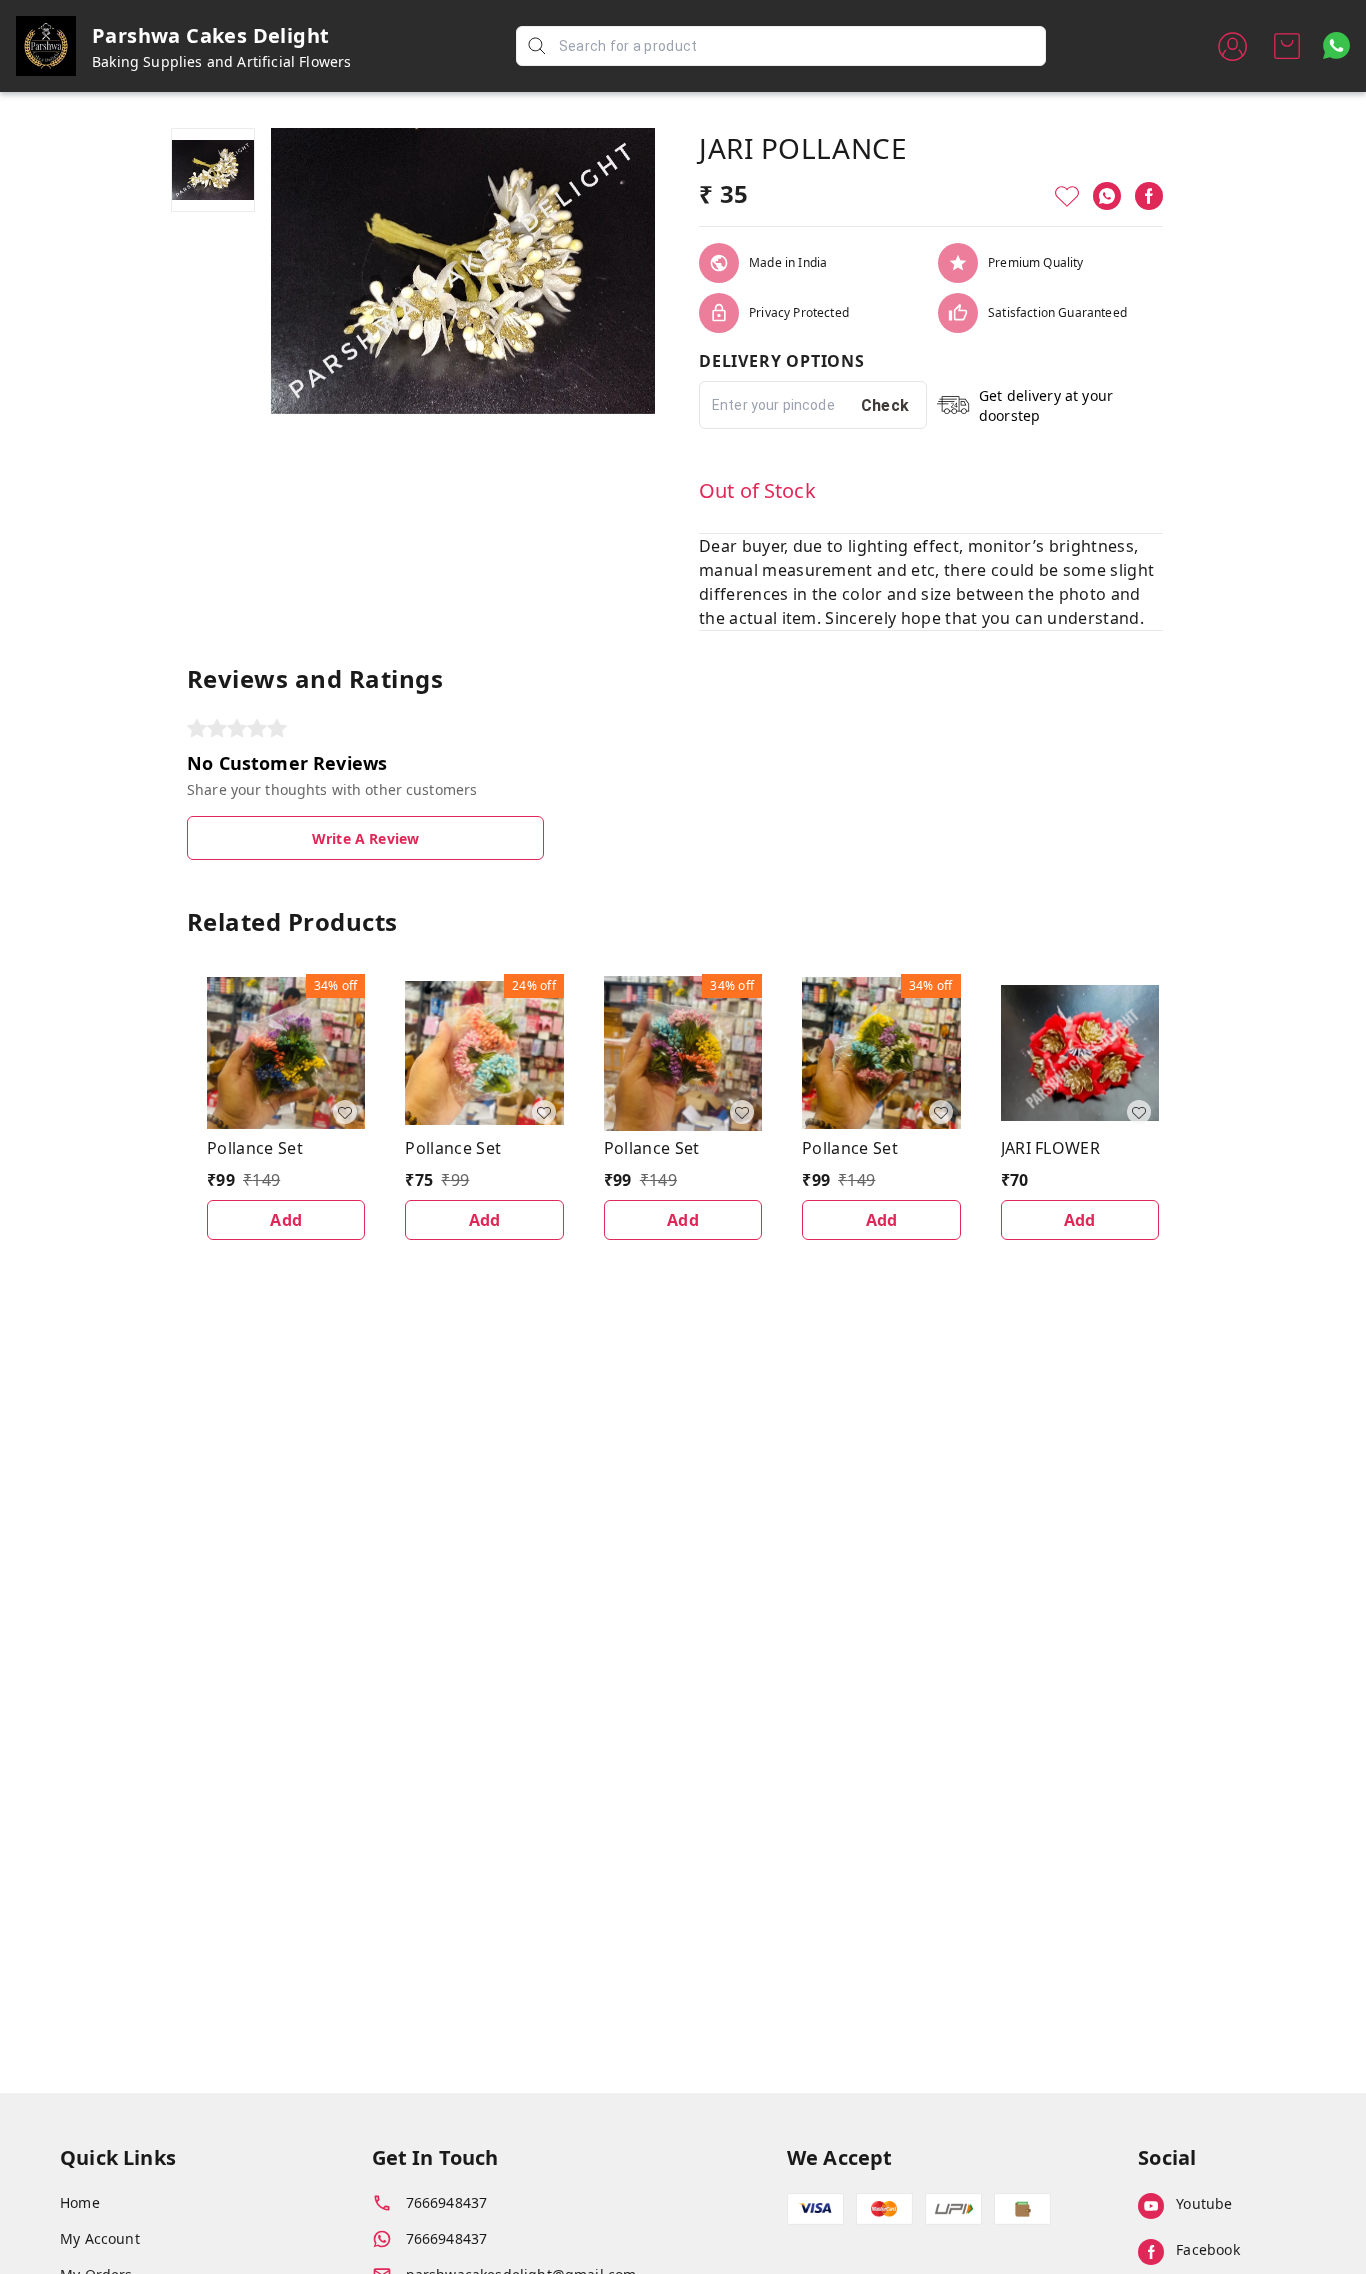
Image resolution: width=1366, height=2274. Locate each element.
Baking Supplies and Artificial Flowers (222, 61)
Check (885, 405)
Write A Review (365, 838)
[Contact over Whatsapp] (1336, 45)
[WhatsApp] (1107, 196)
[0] (1287, 46)
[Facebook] (1149, 196)
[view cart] (1287, 46)
